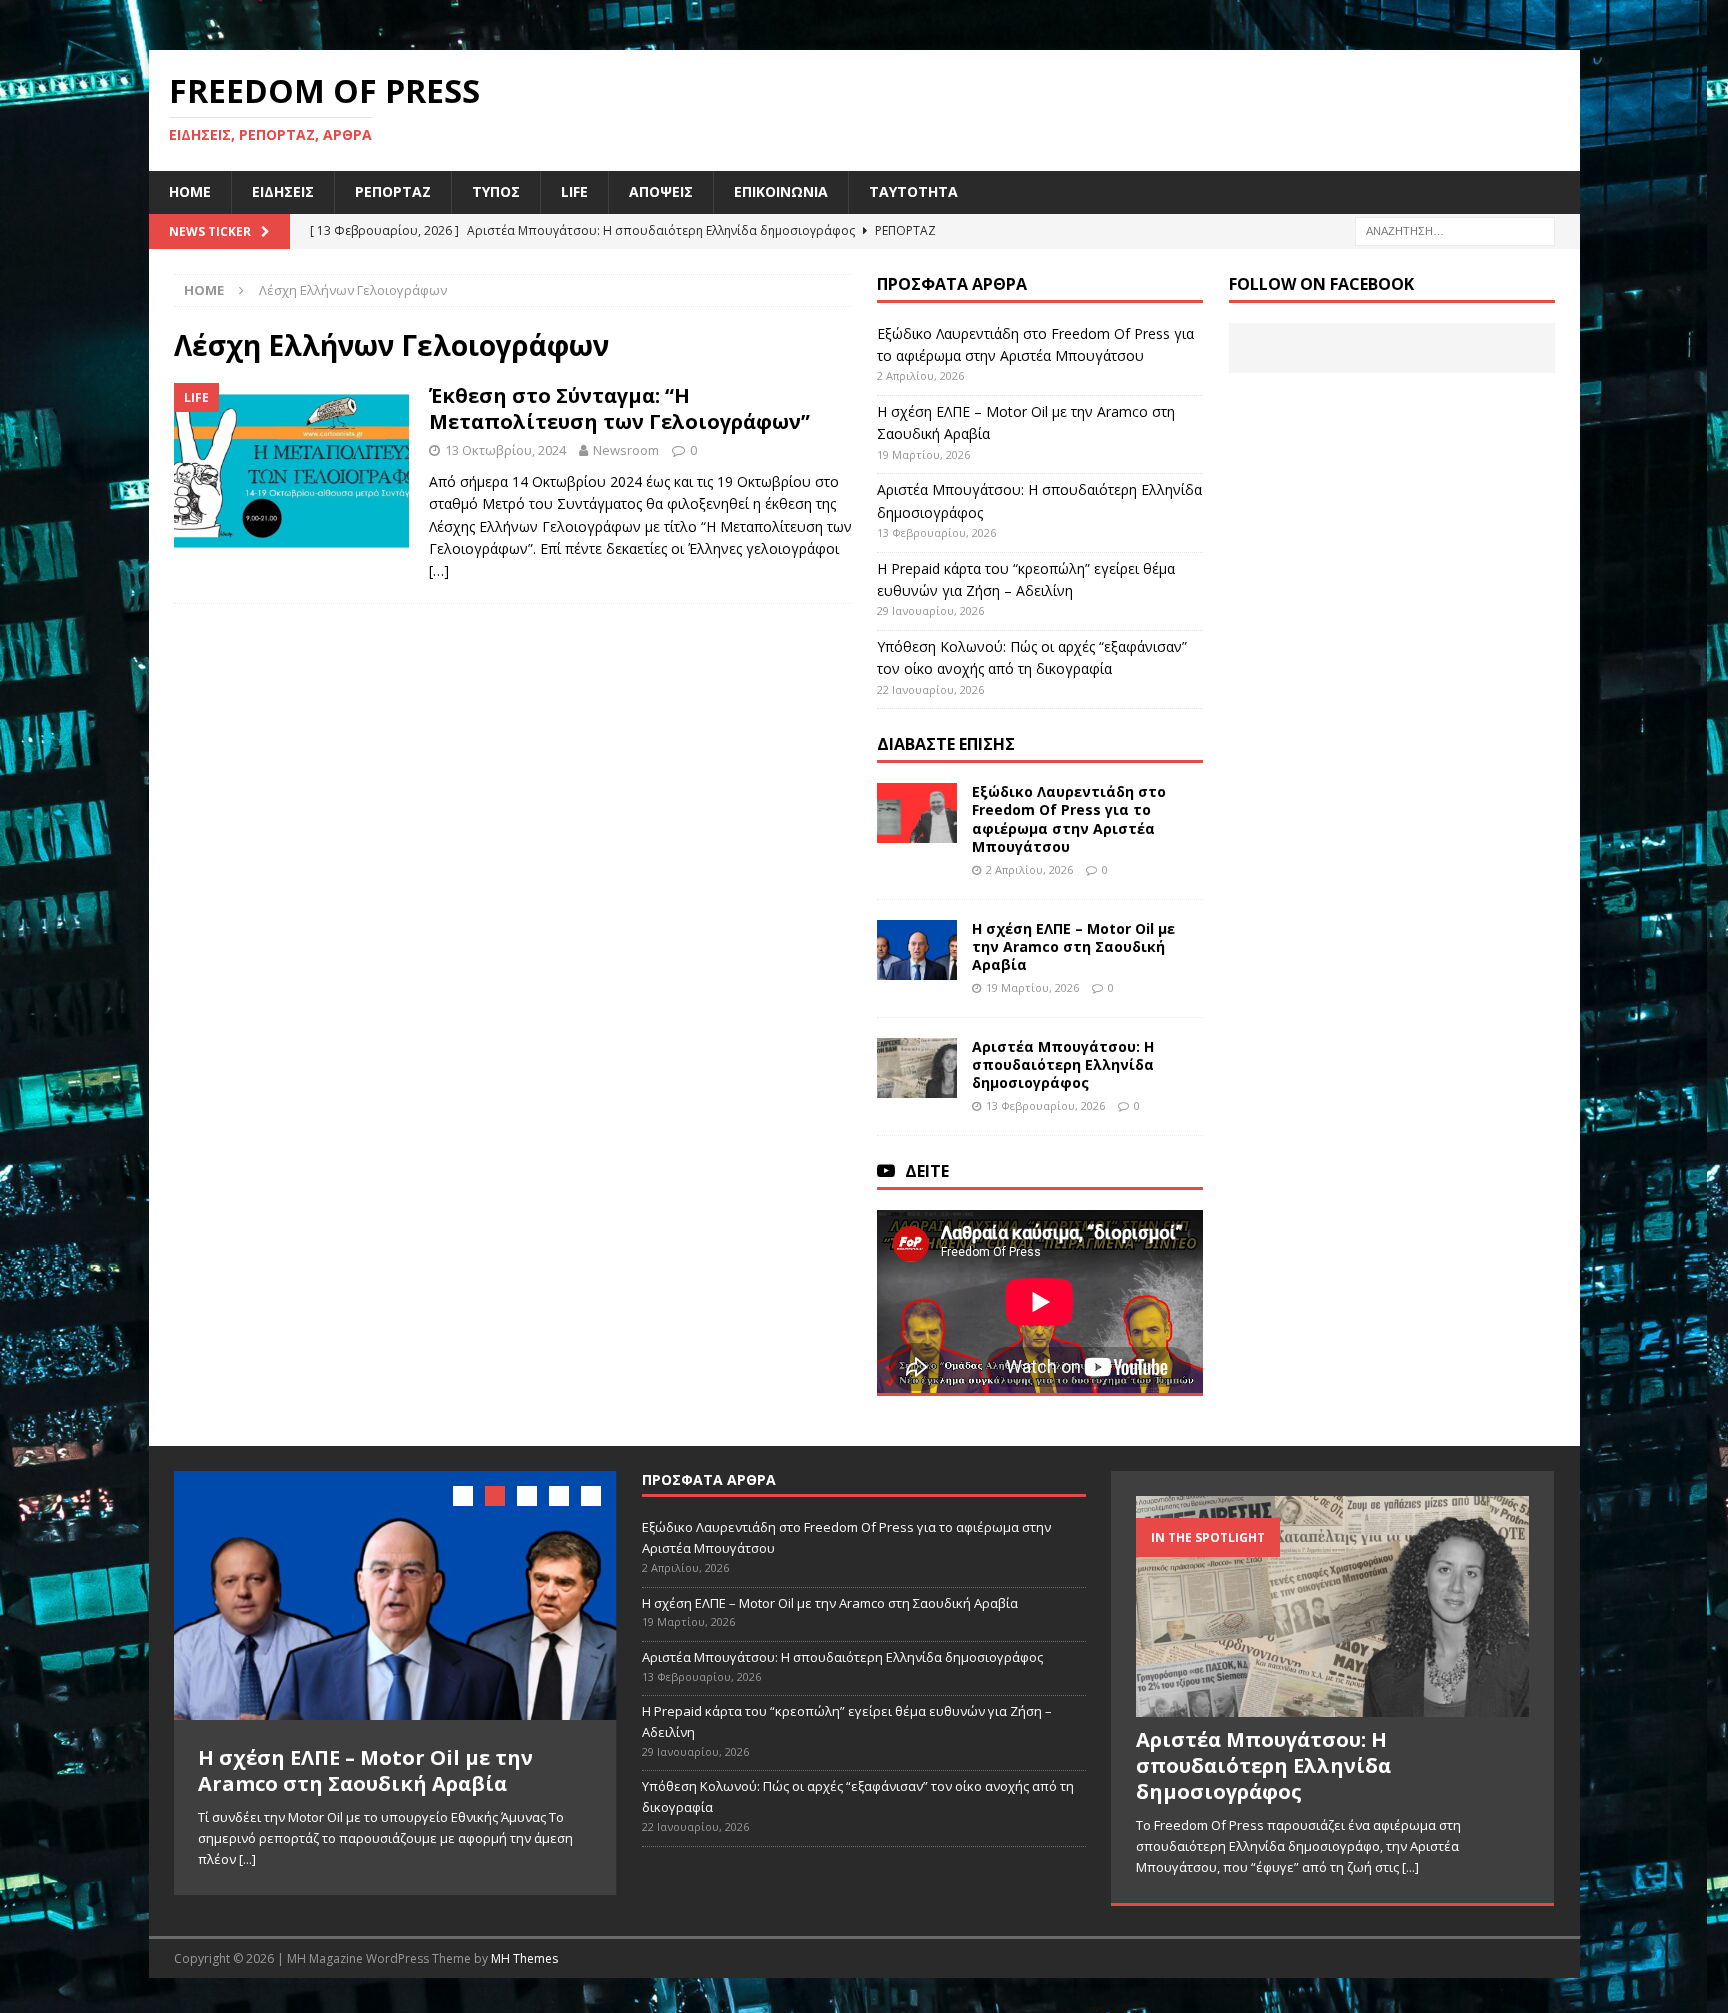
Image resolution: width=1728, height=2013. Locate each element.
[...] (247, 1859)
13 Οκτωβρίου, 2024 (505, 450)
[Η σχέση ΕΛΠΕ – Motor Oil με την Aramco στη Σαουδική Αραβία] (917, 950)
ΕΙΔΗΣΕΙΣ (283, 191)
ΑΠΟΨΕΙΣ (661, 191)
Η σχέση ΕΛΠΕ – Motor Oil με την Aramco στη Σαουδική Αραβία (1073, 946)
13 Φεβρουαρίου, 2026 (1045, 1105)
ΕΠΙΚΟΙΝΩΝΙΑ (781, 191)
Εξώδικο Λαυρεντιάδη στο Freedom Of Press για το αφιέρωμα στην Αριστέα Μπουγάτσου (1069, 819)
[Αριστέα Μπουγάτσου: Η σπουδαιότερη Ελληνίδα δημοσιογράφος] (917, 1068)
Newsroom (626, 450)
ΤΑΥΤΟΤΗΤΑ (913, 191)
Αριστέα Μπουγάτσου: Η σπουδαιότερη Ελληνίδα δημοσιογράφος (1063, 1064)
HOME (190, 191)
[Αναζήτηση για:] (1455, 229)
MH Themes (524, 1953)
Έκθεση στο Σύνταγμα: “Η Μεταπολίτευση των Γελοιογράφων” (619, 408)
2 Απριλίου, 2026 (1029, 869)
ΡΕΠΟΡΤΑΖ (393, 191)
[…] (439, 570)
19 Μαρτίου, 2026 (1032, 987)
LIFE (574, 191)
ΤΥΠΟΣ (496, 191)
